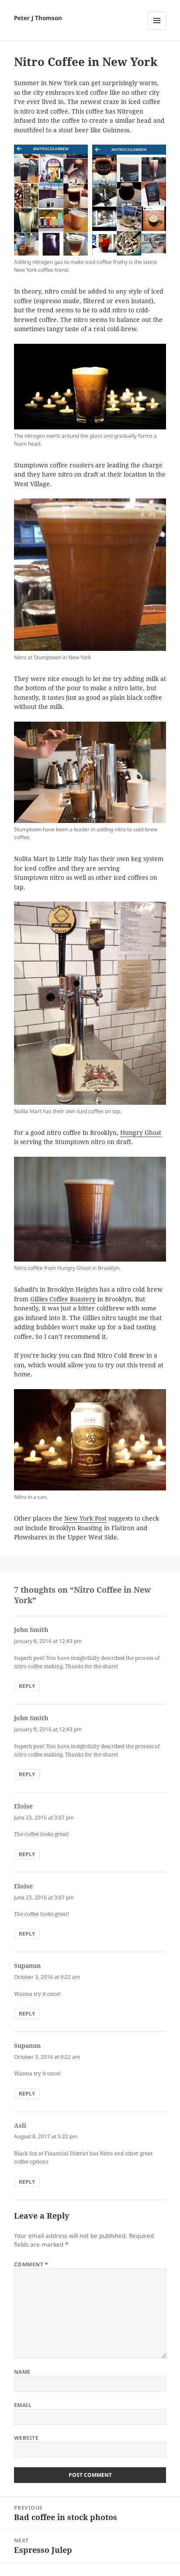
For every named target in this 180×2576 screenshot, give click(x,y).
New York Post (85, 1518)
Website (26, 2438)
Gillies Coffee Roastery (63, 1299)
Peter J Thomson (38, 18)
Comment (31, 2264)
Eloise (23, 1806)
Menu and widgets (157, 29)
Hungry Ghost (141, 1133)
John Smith (31, 1630)
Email (23, 2405)
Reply (27, 1686)
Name (22, 2372)
